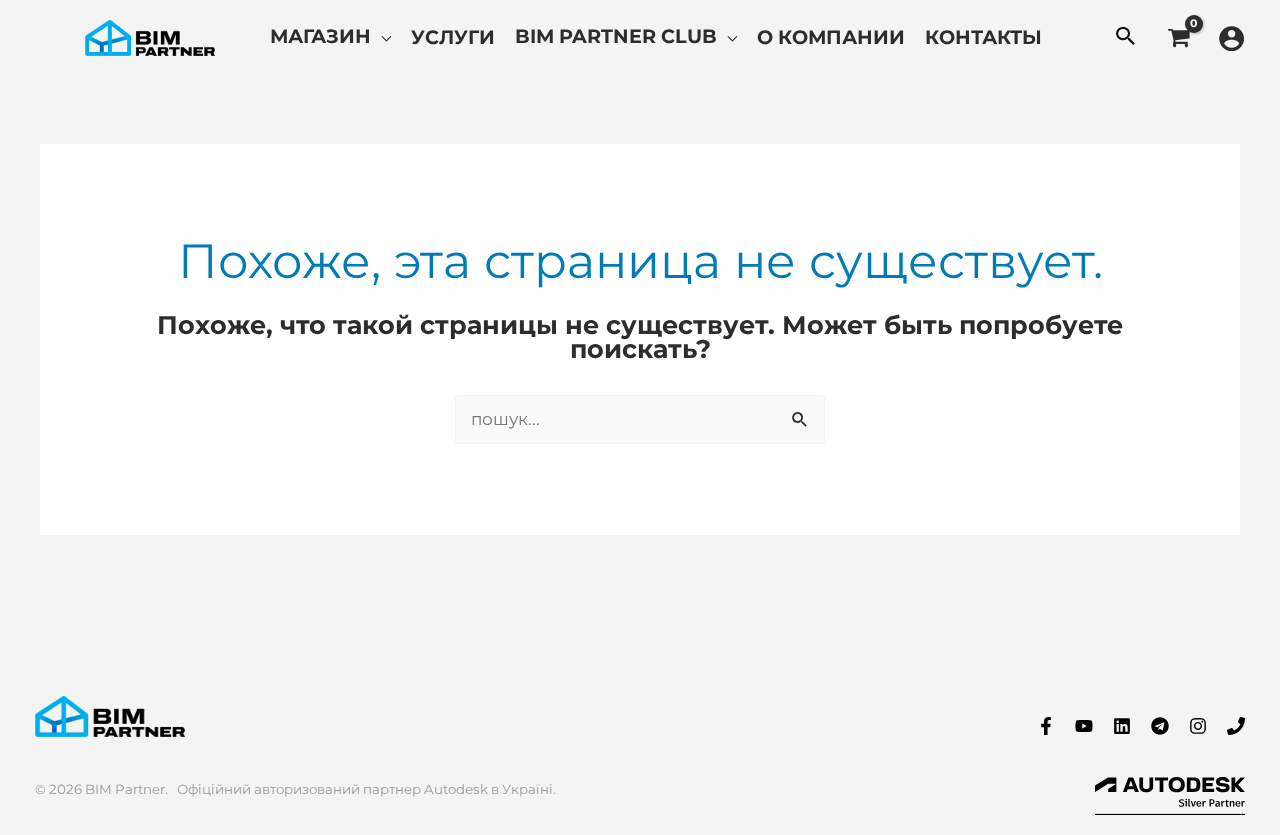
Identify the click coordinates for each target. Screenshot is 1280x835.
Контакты (983, 37)
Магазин (320, 36)
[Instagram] (1198, 726)
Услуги (453, 37)
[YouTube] (1084, 726)
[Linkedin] (1122, 726)
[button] (1126, 38)
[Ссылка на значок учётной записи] (1231, 38)
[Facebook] (1046, 726)
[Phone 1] (1236, 726)
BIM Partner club (616, 36)
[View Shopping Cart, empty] (1178, 38)
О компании (831, 37)
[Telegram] (1160, 726)
